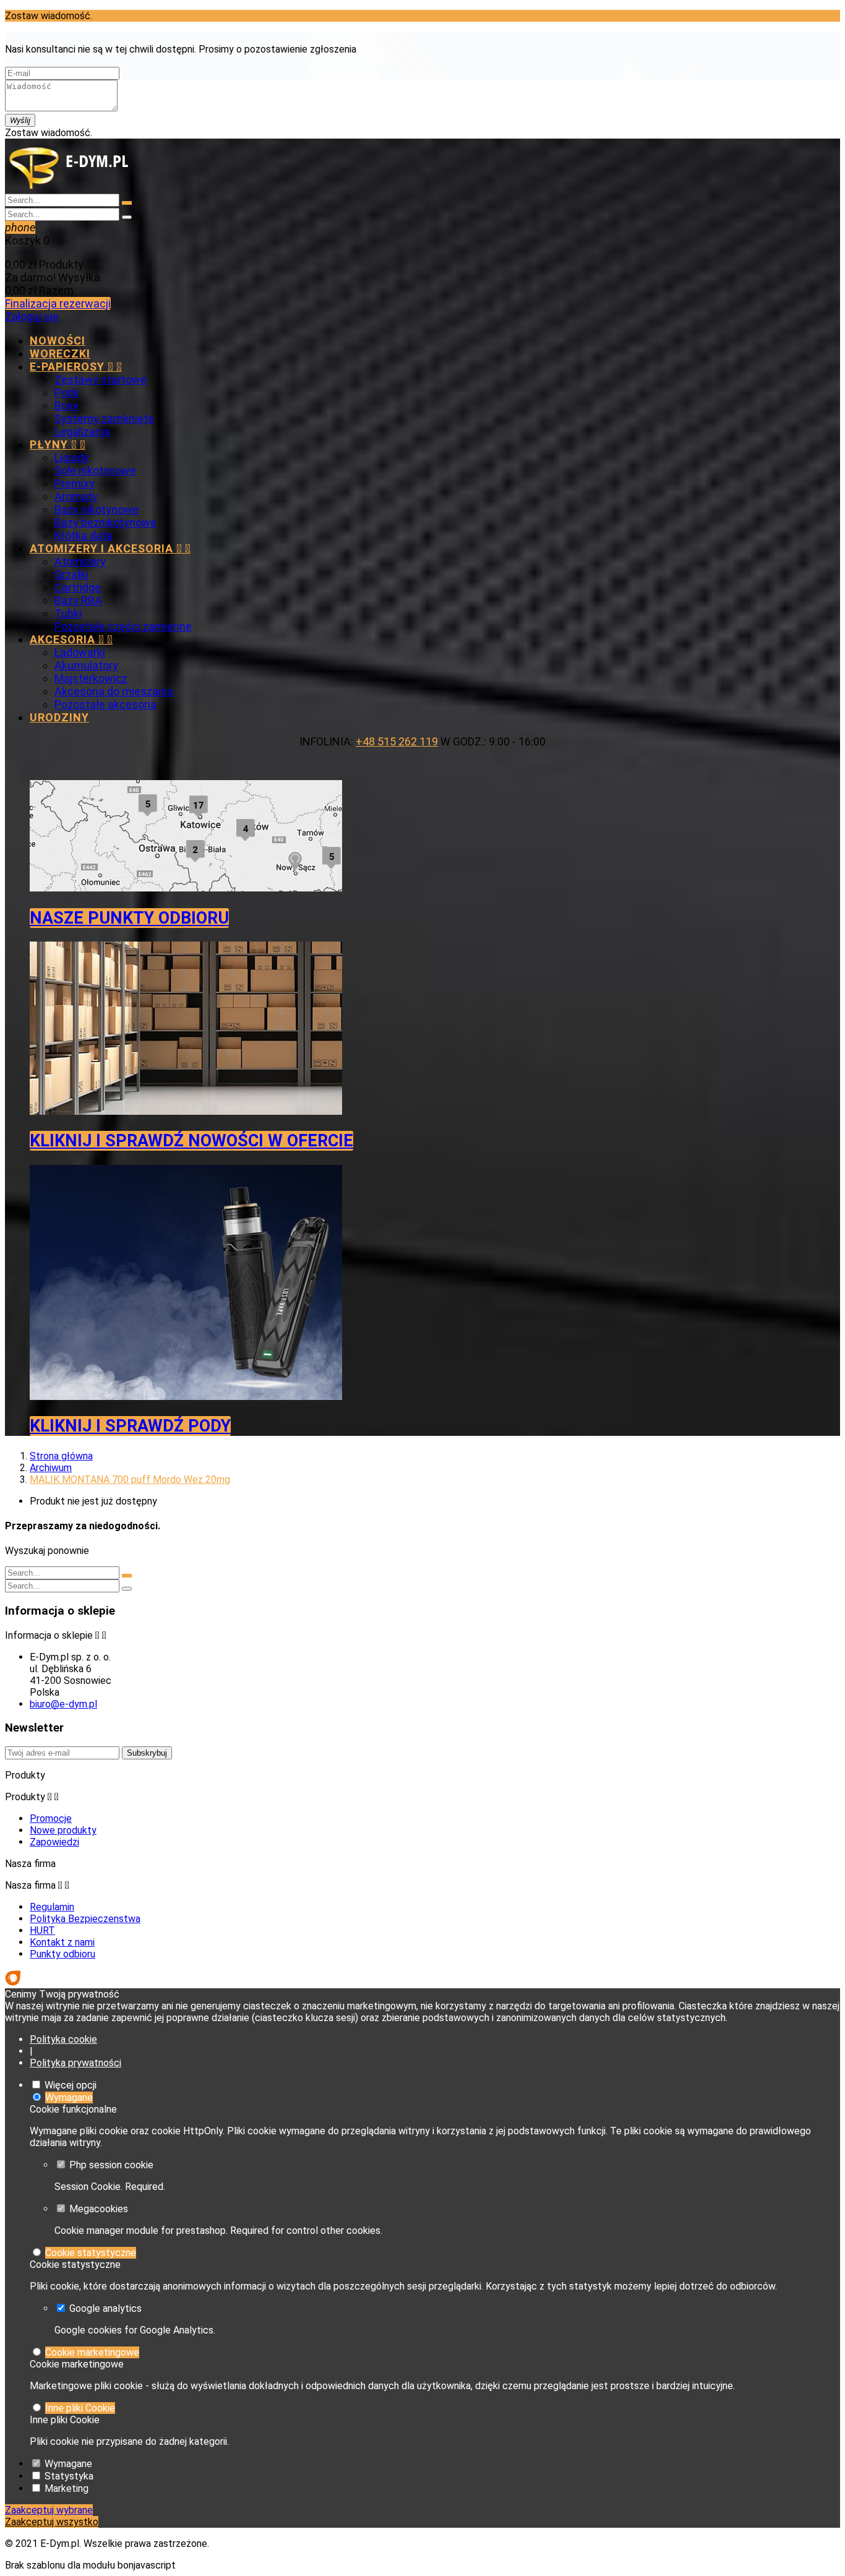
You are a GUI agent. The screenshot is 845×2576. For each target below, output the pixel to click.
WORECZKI (60, 354)
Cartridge (78, 587)
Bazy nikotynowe (97, 509)
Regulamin (52, 1907)
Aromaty (76, 496)
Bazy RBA (78, 600)
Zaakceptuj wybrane (49, 2510)
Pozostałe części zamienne (123, 626)
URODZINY (59, 717)
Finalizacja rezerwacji (58, 303)
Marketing (66, 2488)
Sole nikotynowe (95, 470)
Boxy (66, 406)
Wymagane (69, 2097)
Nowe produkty (63, 1830)
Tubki (68, 613)
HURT (42, 1930)
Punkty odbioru (62, 1954)
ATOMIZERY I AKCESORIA (110, 548)
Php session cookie (111, 2165)
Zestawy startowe (101, 380)
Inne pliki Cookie (80, 2408)
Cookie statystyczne (91, 2253)
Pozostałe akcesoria (105, 704)
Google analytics (105, 2308)
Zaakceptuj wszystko (52, 2522)
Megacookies (99, 2209)
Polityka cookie (63, 2039)
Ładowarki (80, 652)
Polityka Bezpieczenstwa (85, 1919)
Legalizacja (82, 431)
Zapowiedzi (54, 1842)
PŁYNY (58, 444)
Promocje (51, 1818)
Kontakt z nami (62, 1942)
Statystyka (69, 2476)
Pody (67, 393)
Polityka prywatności (75, 2063)
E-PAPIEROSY (76, 367)
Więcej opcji (71, 2085)
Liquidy (72, 457)
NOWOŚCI (58, 341)
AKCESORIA (71, 639)
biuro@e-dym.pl (63, 1704)
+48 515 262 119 (397, 741)
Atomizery (80, 561)
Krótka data (84, 535)
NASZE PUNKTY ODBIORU (129, 918)
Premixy (75, 483)
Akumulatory (86, 665)
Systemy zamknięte (104, 419)
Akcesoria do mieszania (114, 691)
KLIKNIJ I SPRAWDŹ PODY (130, 1426)
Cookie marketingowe (92, 2352)
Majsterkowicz (91, 678)
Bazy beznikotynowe (105, 522)
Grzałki (71, 574)
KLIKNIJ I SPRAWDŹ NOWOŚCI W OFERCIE (191, 1141)
